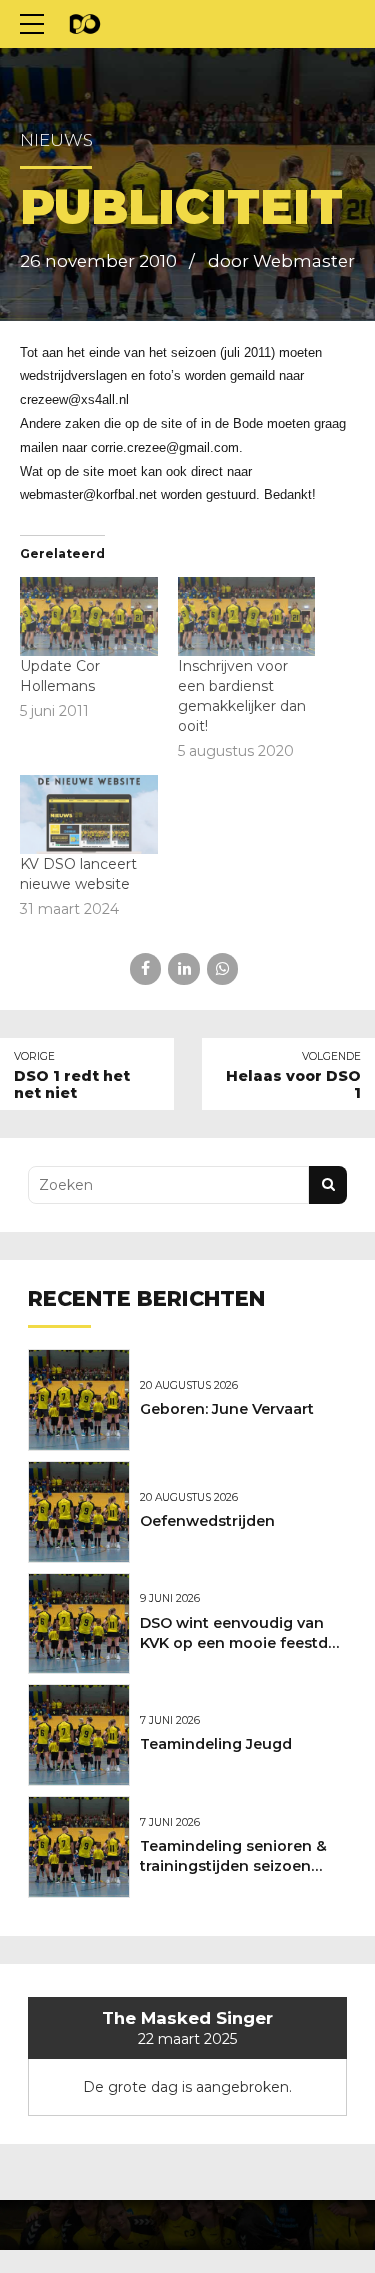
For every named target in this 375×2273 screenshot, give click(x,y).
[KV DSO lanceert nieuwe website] (89, 814)
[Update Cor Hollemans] (89, 616)
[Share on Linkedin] (183, 968)
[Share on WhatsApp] (222, 968)
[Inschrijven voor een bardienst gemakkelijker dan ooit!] (247, 616)
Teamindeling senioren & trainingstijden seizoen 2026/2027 (233, 1866)
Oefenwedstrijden (207, 1521)
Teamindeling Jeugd (216, 1744)
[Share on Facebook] (145, 968)
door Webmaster (281, 261)
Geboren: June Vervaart (227, 1409)
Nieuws (56, 140)
